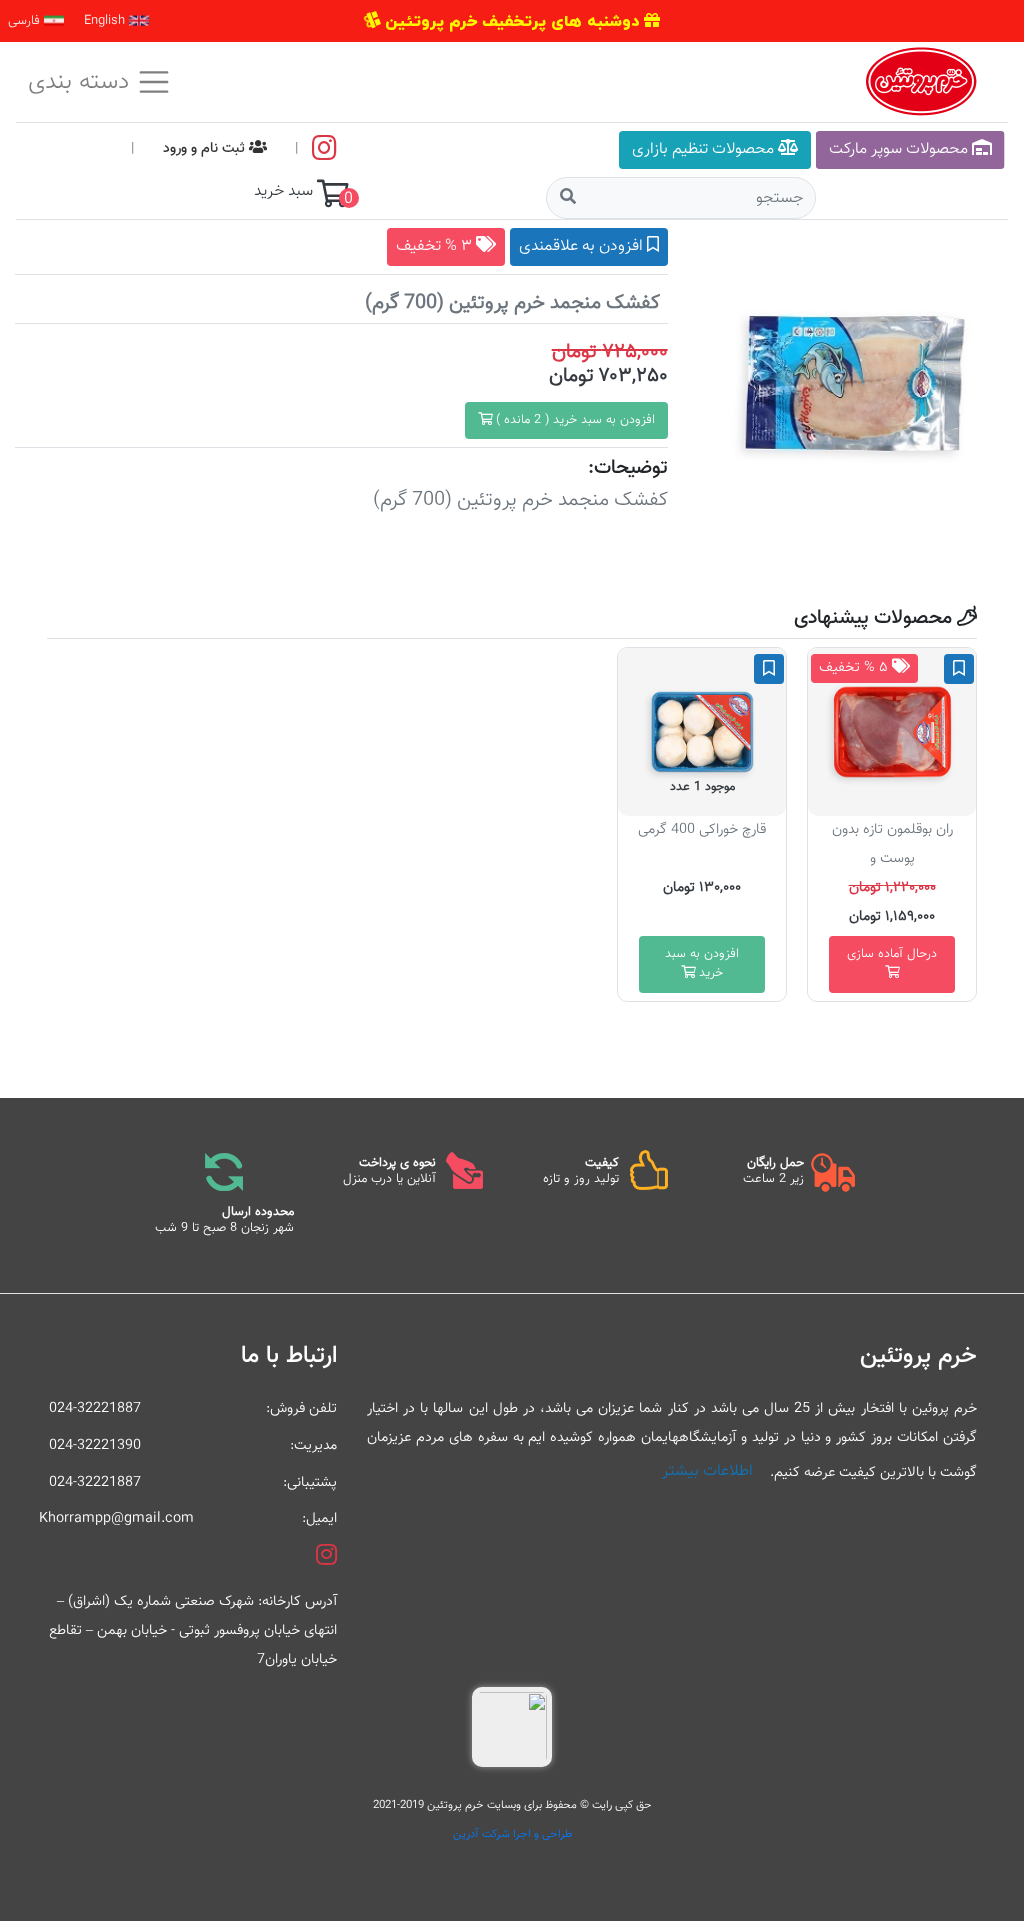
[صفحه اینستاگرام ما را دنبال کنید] (324, 148)
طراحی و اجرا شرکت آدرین (512, 1834)
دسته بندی (82, 82)
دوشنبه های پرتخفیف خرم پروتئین (512, 21)
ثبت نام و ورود (206, 148)
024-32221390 (95, 1445)
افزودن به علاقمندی (583, 246)
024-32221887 (95, 1408)
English (106, 21)
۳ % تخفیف (436, 246)
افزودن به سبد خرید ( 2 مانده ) (573, 420)
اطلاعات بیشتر (707, 1471)
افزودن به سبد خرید (702, 963)
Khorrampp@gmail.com (121, 1518)
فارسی (26, 21)
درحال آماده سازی (892, 954)
